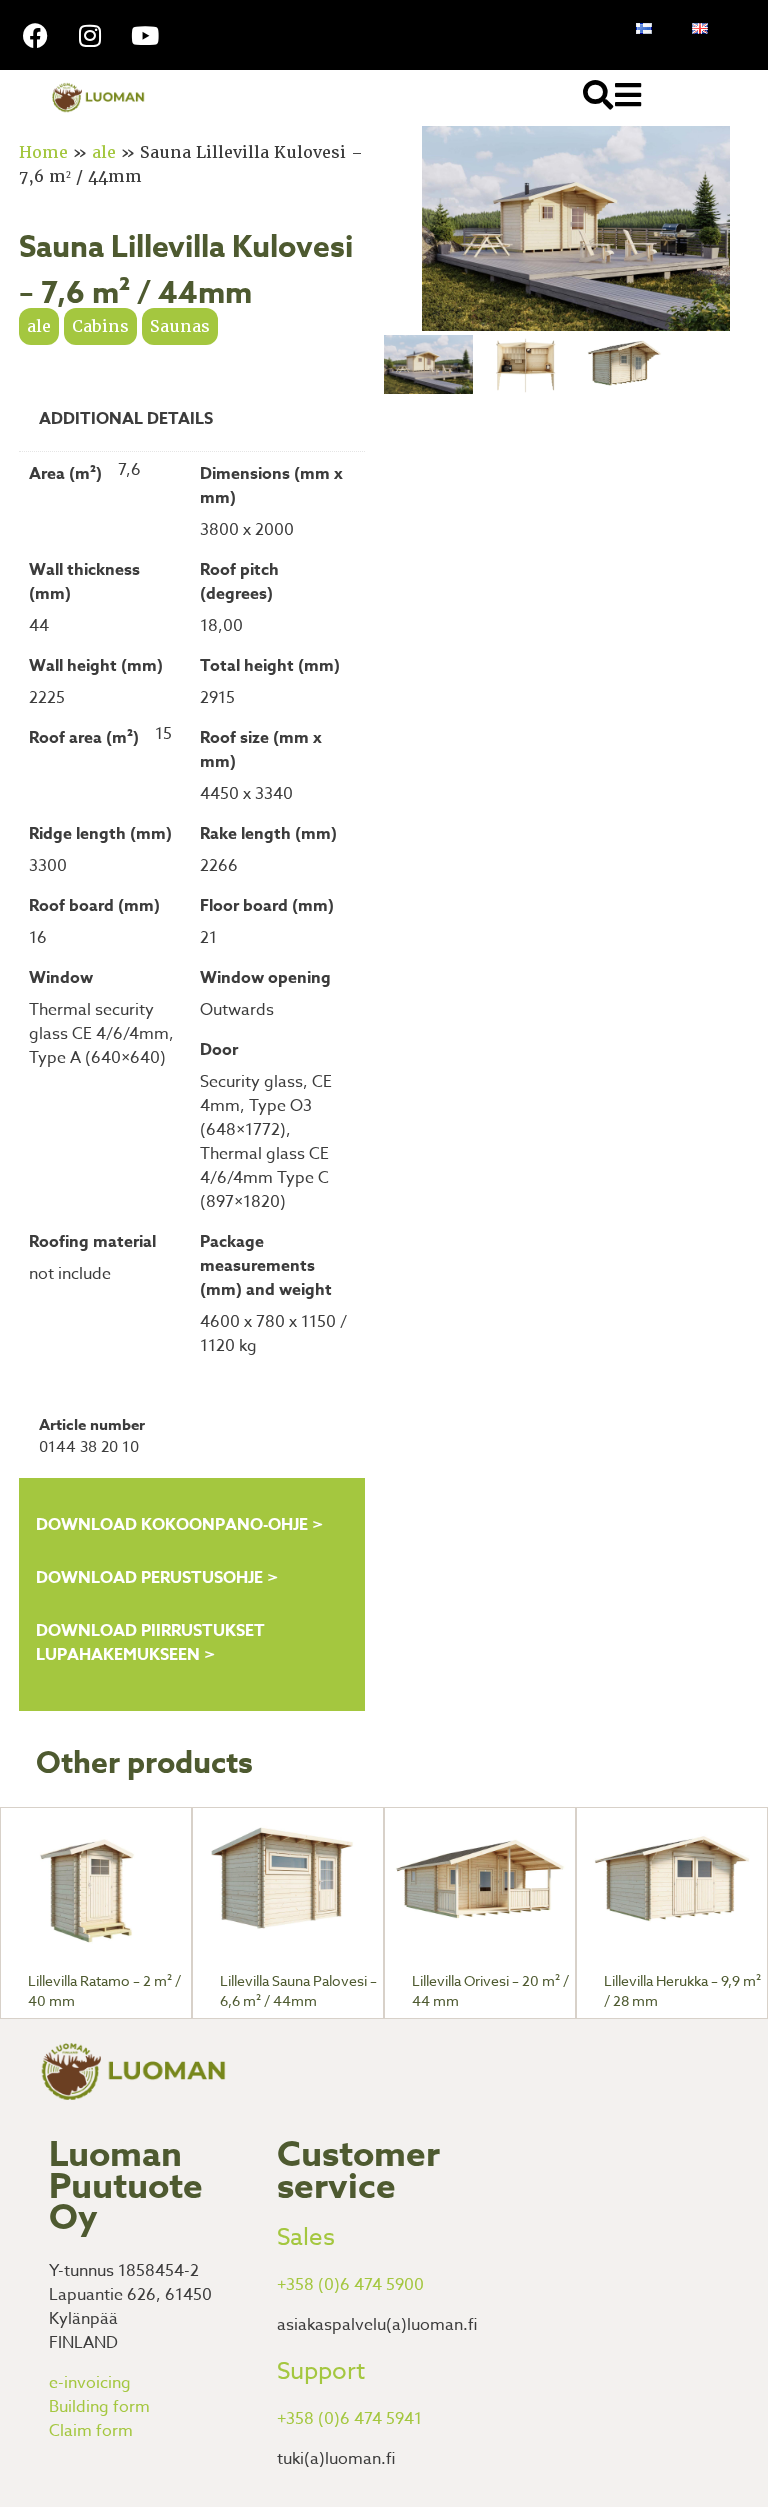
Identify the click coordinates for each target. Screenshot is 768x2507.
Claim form (91, 2431)
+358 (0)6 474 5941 (349, 2419)
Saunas (180, 326)
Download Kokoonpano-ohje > (179, 1525)
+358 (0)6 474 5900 (350, 2285)
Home (43, 152)
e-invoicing (90, 2383)
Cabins (100, 326)
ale (104, 152)
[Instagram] (90, 35)
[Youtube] (145, 35)
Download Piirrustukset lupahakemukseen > (150, 1643)
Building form (99, 2407)
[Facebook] (35, 35)
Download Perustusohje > (157, 1578)
